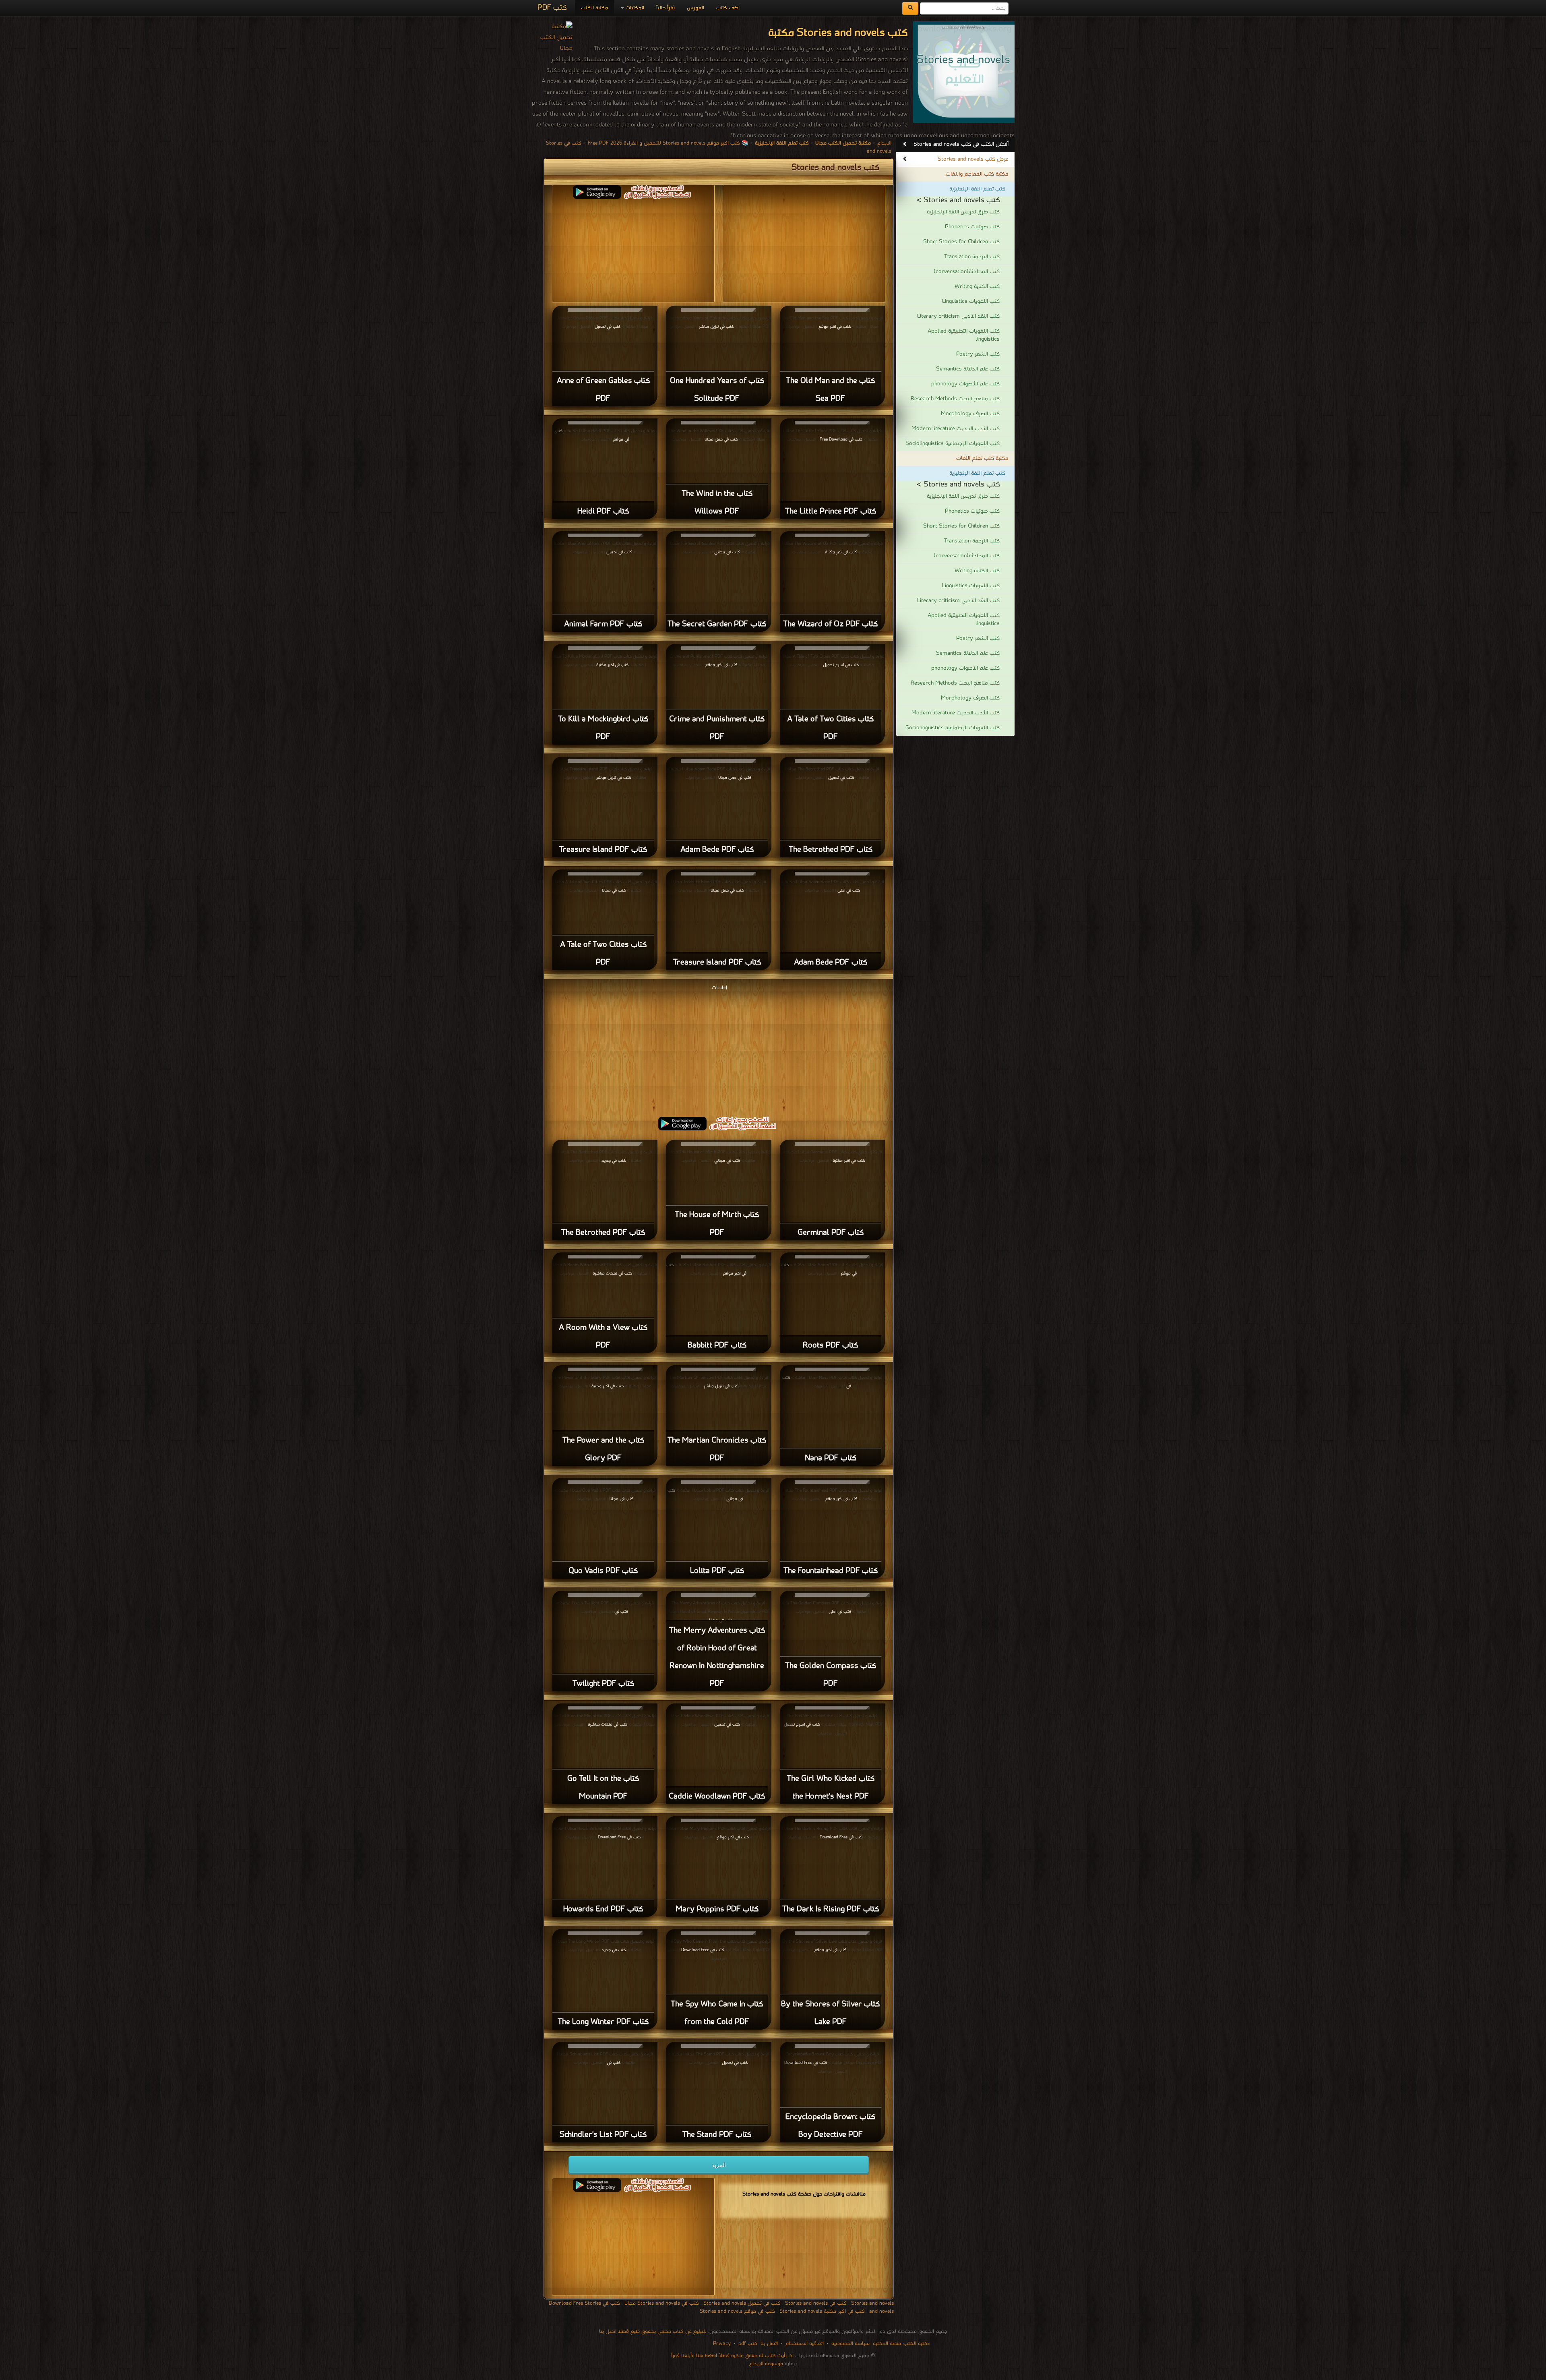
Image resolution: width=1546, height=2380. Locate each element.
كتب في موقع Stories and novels (737, 2311)
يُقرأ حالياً (666, 8)
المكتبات (634, 8)
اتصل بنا (768, 2344)
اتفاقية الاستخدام (804, 2344)
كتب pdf (748, 2344)
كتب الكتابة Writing (977, 287)
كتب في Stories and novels (816, 2303)
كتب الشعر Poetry (978, 354)
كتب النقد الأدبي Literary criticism (958, 316)
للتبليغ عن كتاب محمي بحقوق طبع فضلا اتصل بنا (653, 2331)
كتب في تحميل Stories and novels (742, 2303)
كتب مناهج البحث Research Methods (955, 399)
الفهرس (695, 8)
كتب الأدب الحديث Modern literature (956, 429)
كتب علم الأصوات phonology (965, 384)
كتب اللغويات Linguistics (971, 301)
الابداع (884, 143)
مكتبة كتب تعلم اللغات (982, 458)
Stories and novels (872, 2303)
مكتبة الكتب (594, 8)
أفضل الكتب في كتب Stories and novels (961, 144)
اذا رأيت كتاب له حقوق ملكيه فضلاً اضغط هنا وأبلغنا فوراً (732, 2356)
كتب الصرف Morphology (970, 414)
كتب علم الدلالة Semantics (968, 369)
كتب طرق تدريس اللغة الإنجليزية (963, 212)
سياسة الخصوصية (851, 2344)
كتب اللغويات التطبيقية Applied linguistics (964, 335)
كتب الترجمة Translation (972, 257)
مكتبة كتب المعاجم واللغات (977, 174)
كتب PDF (552, 8)
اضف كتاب (728, 8)
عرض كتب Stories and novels (973, 159)
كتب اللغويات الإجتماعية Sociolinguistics (953, 444)
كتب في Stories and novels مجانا (662, 2303)
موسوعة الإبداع (766, 2364)
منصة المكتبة (887, 2344)
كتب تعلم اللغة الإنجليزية (977, 189)
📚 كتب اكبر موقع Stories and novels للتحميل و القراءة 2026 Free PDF (668, 143)
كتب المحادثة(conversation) (967, 272)
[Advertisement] (719, 1049)
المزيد (719, 2165)
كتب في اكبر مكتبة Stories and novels (822, 2311)
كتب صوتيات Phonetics (972, 227)
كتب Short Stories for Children (961, 242)
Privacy (722, 2344)
